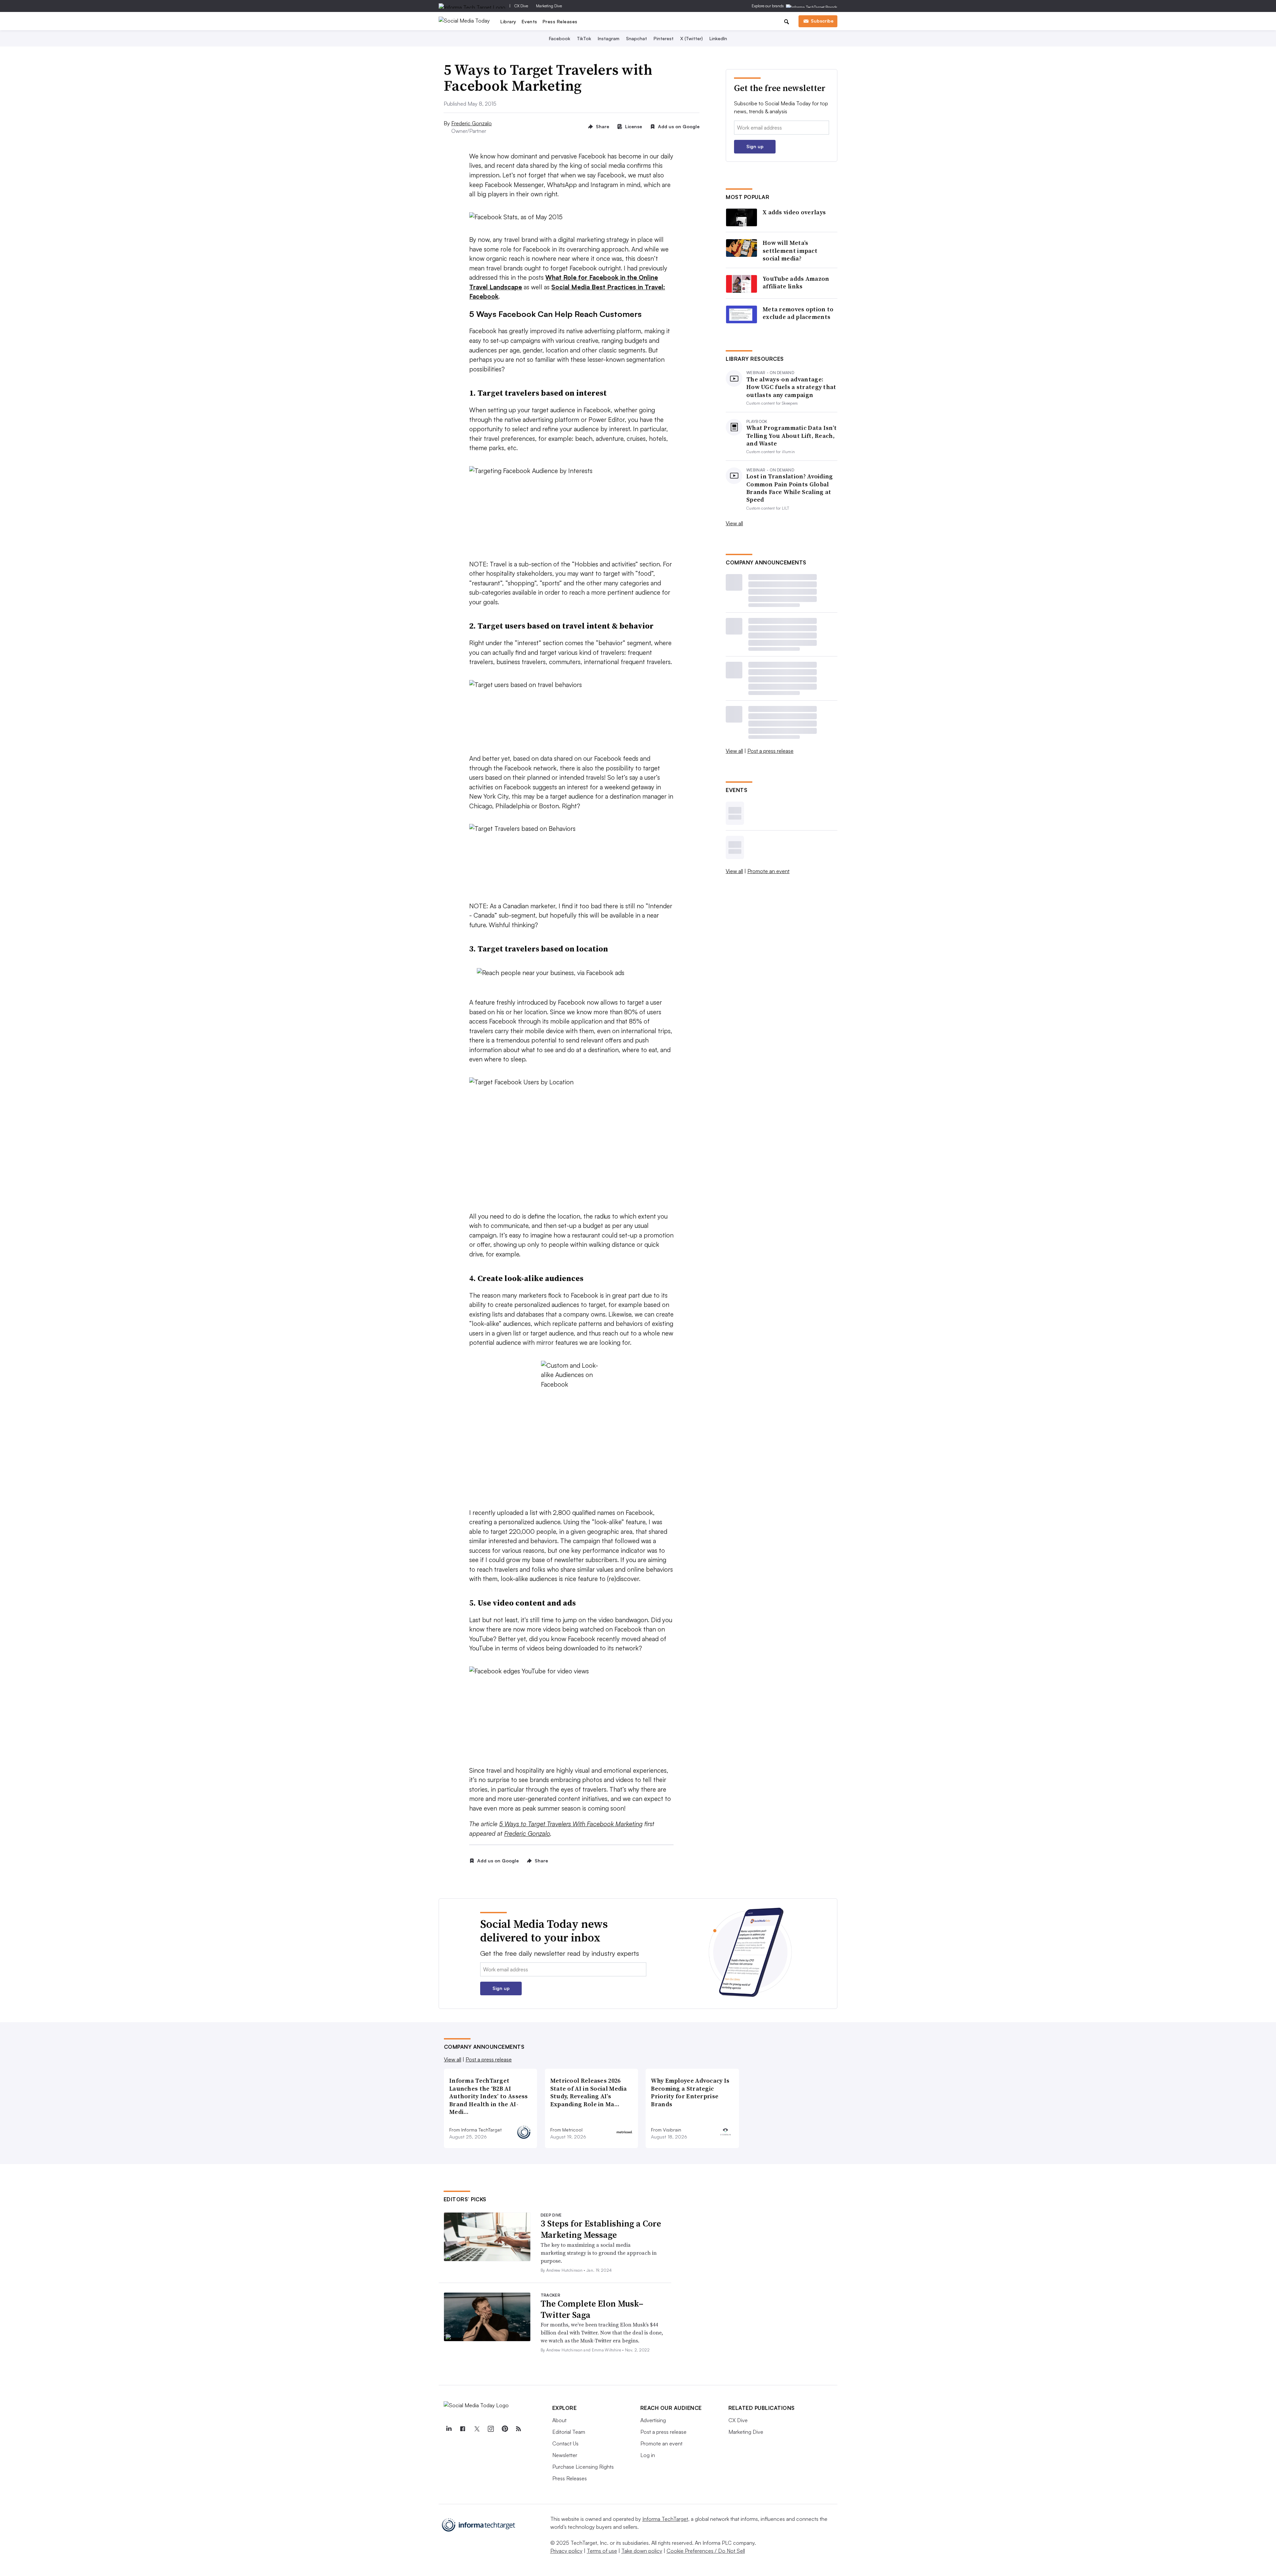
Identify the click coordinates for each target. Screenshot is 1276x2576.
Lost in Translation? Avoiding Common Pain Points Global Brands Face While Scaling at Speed (790, 488)
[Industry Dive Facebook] (463, 2429)
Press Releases (560, 21)
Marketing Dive (549, 6)
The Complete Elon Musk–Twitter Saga (592, 2309)
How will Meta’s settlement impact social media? (790, 250)
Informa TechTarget (665, 2519)
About (559, 2420)
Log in (648, 2455)
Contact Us (565, 2443)
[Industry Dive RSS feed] (519, 2429)
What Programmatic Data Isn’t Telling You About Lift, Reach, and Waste (792, 436)
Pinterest (664, 38)
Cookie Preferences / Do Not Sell (706, 2551)
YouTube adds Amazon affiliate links (796, 283)
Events (530, 21)
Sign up (755, 146)
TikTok (584, 38)
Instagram (609, 38)
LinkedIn (718, 38)
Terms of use (602, 2551)
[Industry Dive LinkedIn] (449, 2429)
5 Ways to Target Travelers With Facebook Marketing (571, 1824)
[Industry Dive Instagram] (491, 2429)
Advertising (653, 2420)
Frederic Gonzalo (472, 123)
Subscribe (822, 21)
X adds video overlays (794, 212)
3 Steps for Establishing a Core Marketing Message (601, 2229)
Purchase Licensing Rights (583, 2467)
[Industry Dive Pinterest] (505, 2429)
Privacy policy (566, 2551)
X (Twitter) (691, 38)
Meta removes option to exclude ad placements (798, 313)
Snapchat (637, 38)
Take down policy (642, 2551)
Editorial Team (569, 2432)
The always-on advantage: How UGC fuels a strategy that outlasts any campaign (791, 387)
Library (508, 21)
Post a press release (770, 751)
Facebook (560, 38)
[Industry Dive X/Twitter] (477, 2429)
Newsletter (565, 2455)
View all (734, 523)
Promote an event (768, 871)
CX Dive (521, 6)
